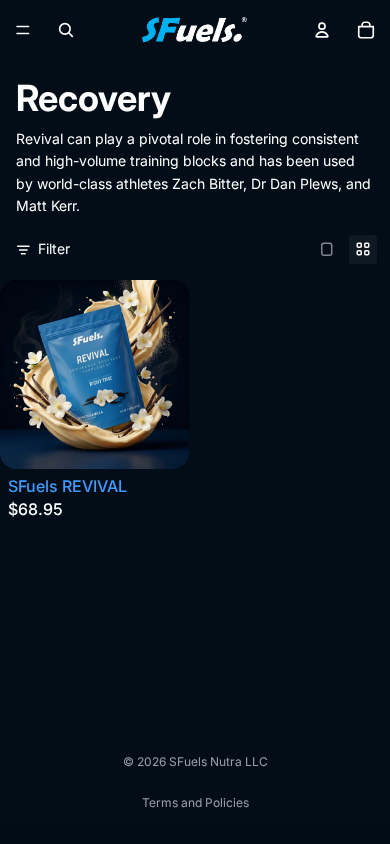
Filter (54, 248)
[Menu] (23, 30)
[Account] (322, 30)
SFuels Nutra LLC (218, 761)
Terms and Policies (195, 802)
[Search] (66, 30)
